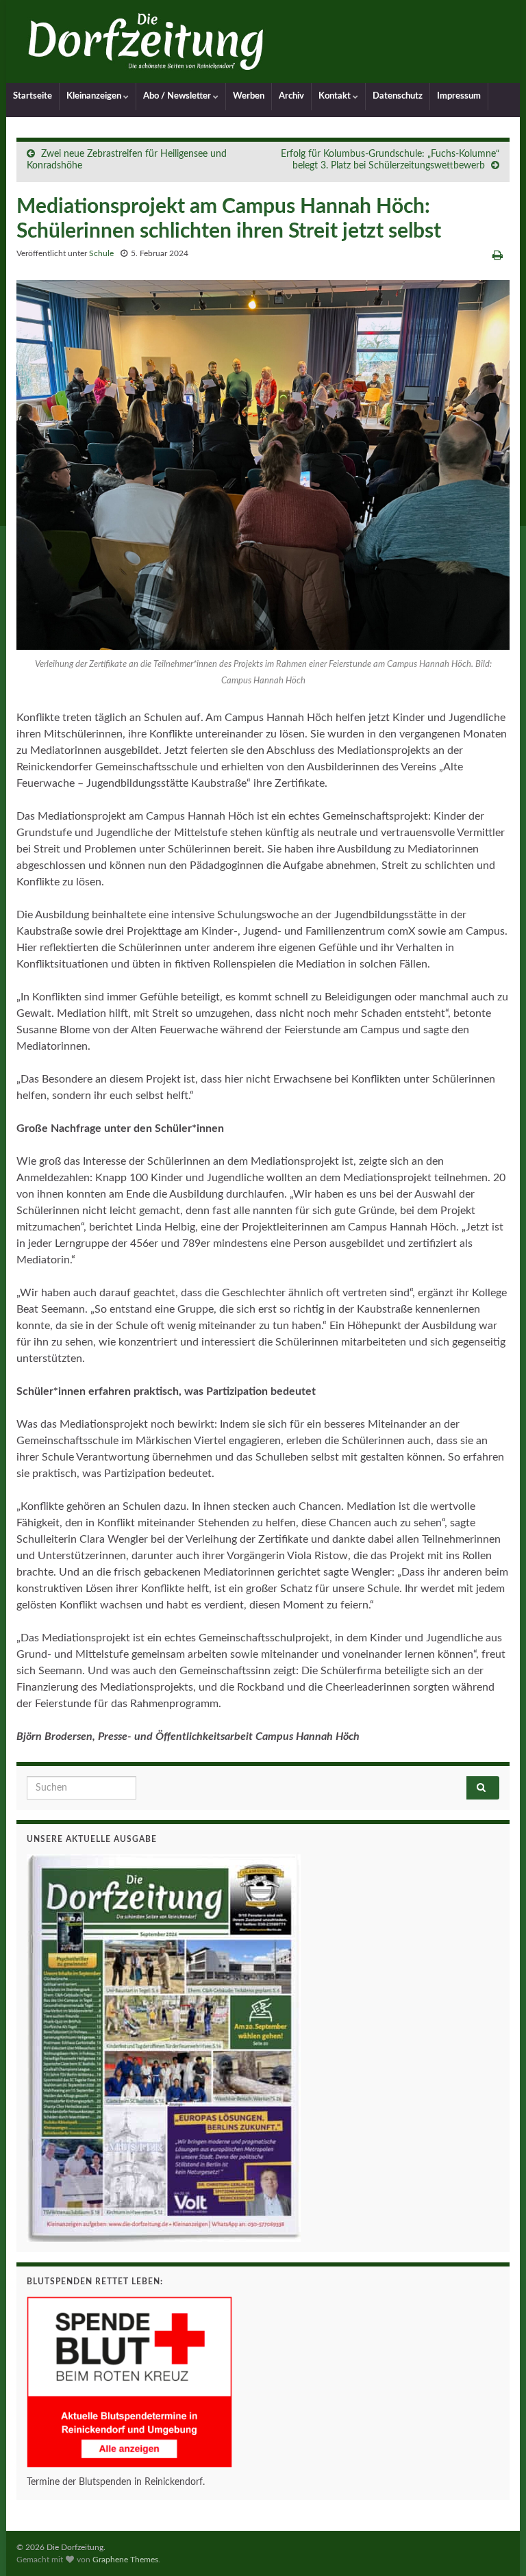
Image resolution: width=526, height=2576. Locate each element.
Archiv (291, 96)
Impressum (459, 96)
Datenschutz (398, 96)
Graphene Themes (125, 2560)
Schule (101, 253)
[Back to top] (495, 2545)
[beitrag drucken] (498, 255)
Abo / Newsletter (178, 96)
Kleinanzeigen (95, 96)
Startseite (33, 96)
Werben (249, 96)
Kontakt (336, 96)
